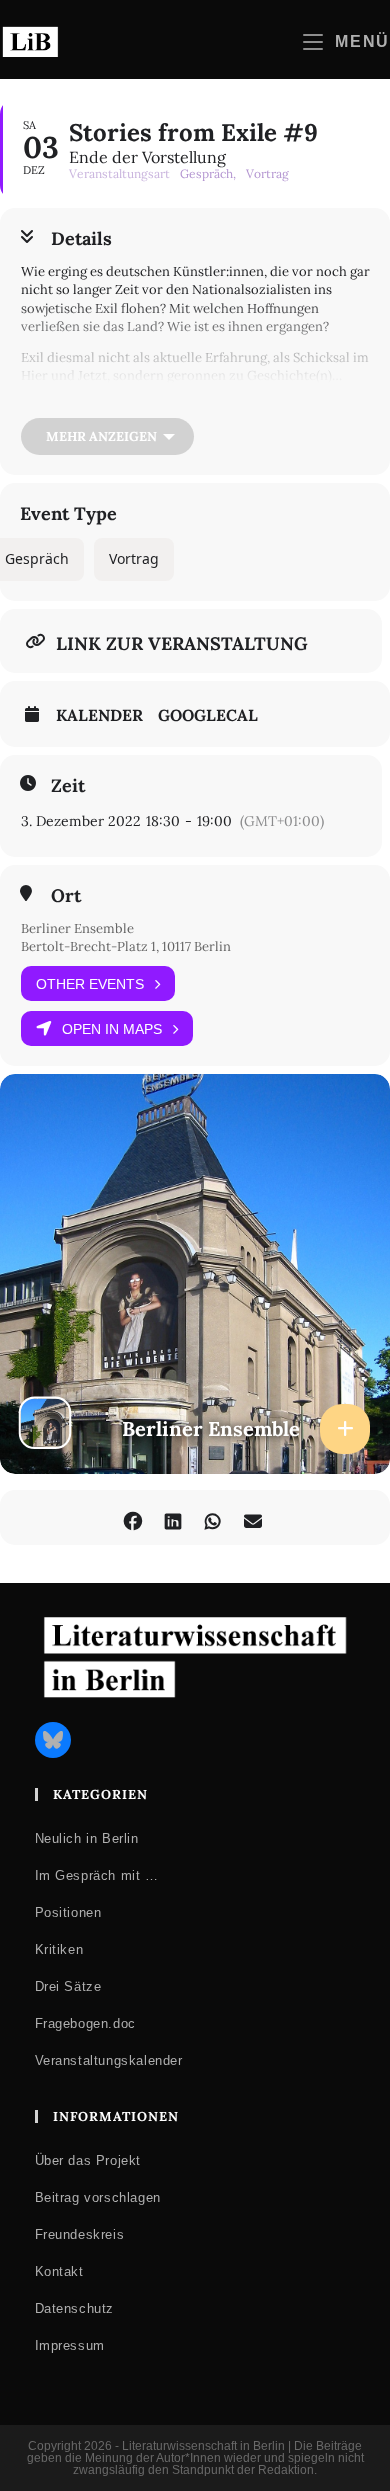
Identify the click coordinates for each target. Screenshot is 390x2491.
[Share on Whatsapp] (212, 1517)
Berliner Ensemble (77, 928)
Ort (66, 896)
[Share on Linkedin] (172, 1517)
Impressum (70, 2345)
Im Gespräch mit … (97, 1875)
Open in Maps (112, 1029)
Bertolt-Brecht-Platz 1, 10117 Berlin (126, 946)
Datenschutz (75, 2308)
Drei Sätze (68, 1986)
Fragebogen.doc (85, 2023)
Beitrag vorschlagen (98, 2197)
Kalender (99, 715)
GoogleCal (208, 715)
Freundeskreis (80, 2234)
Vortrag (134, 558)
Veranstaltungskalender (109, 2060)
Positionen (68, 1912)
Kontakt (59, 2271)
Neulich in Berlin (87, 1838)
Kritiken (59, 1949)
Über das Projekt (88, 2160)
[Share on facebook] (132, 1517)
